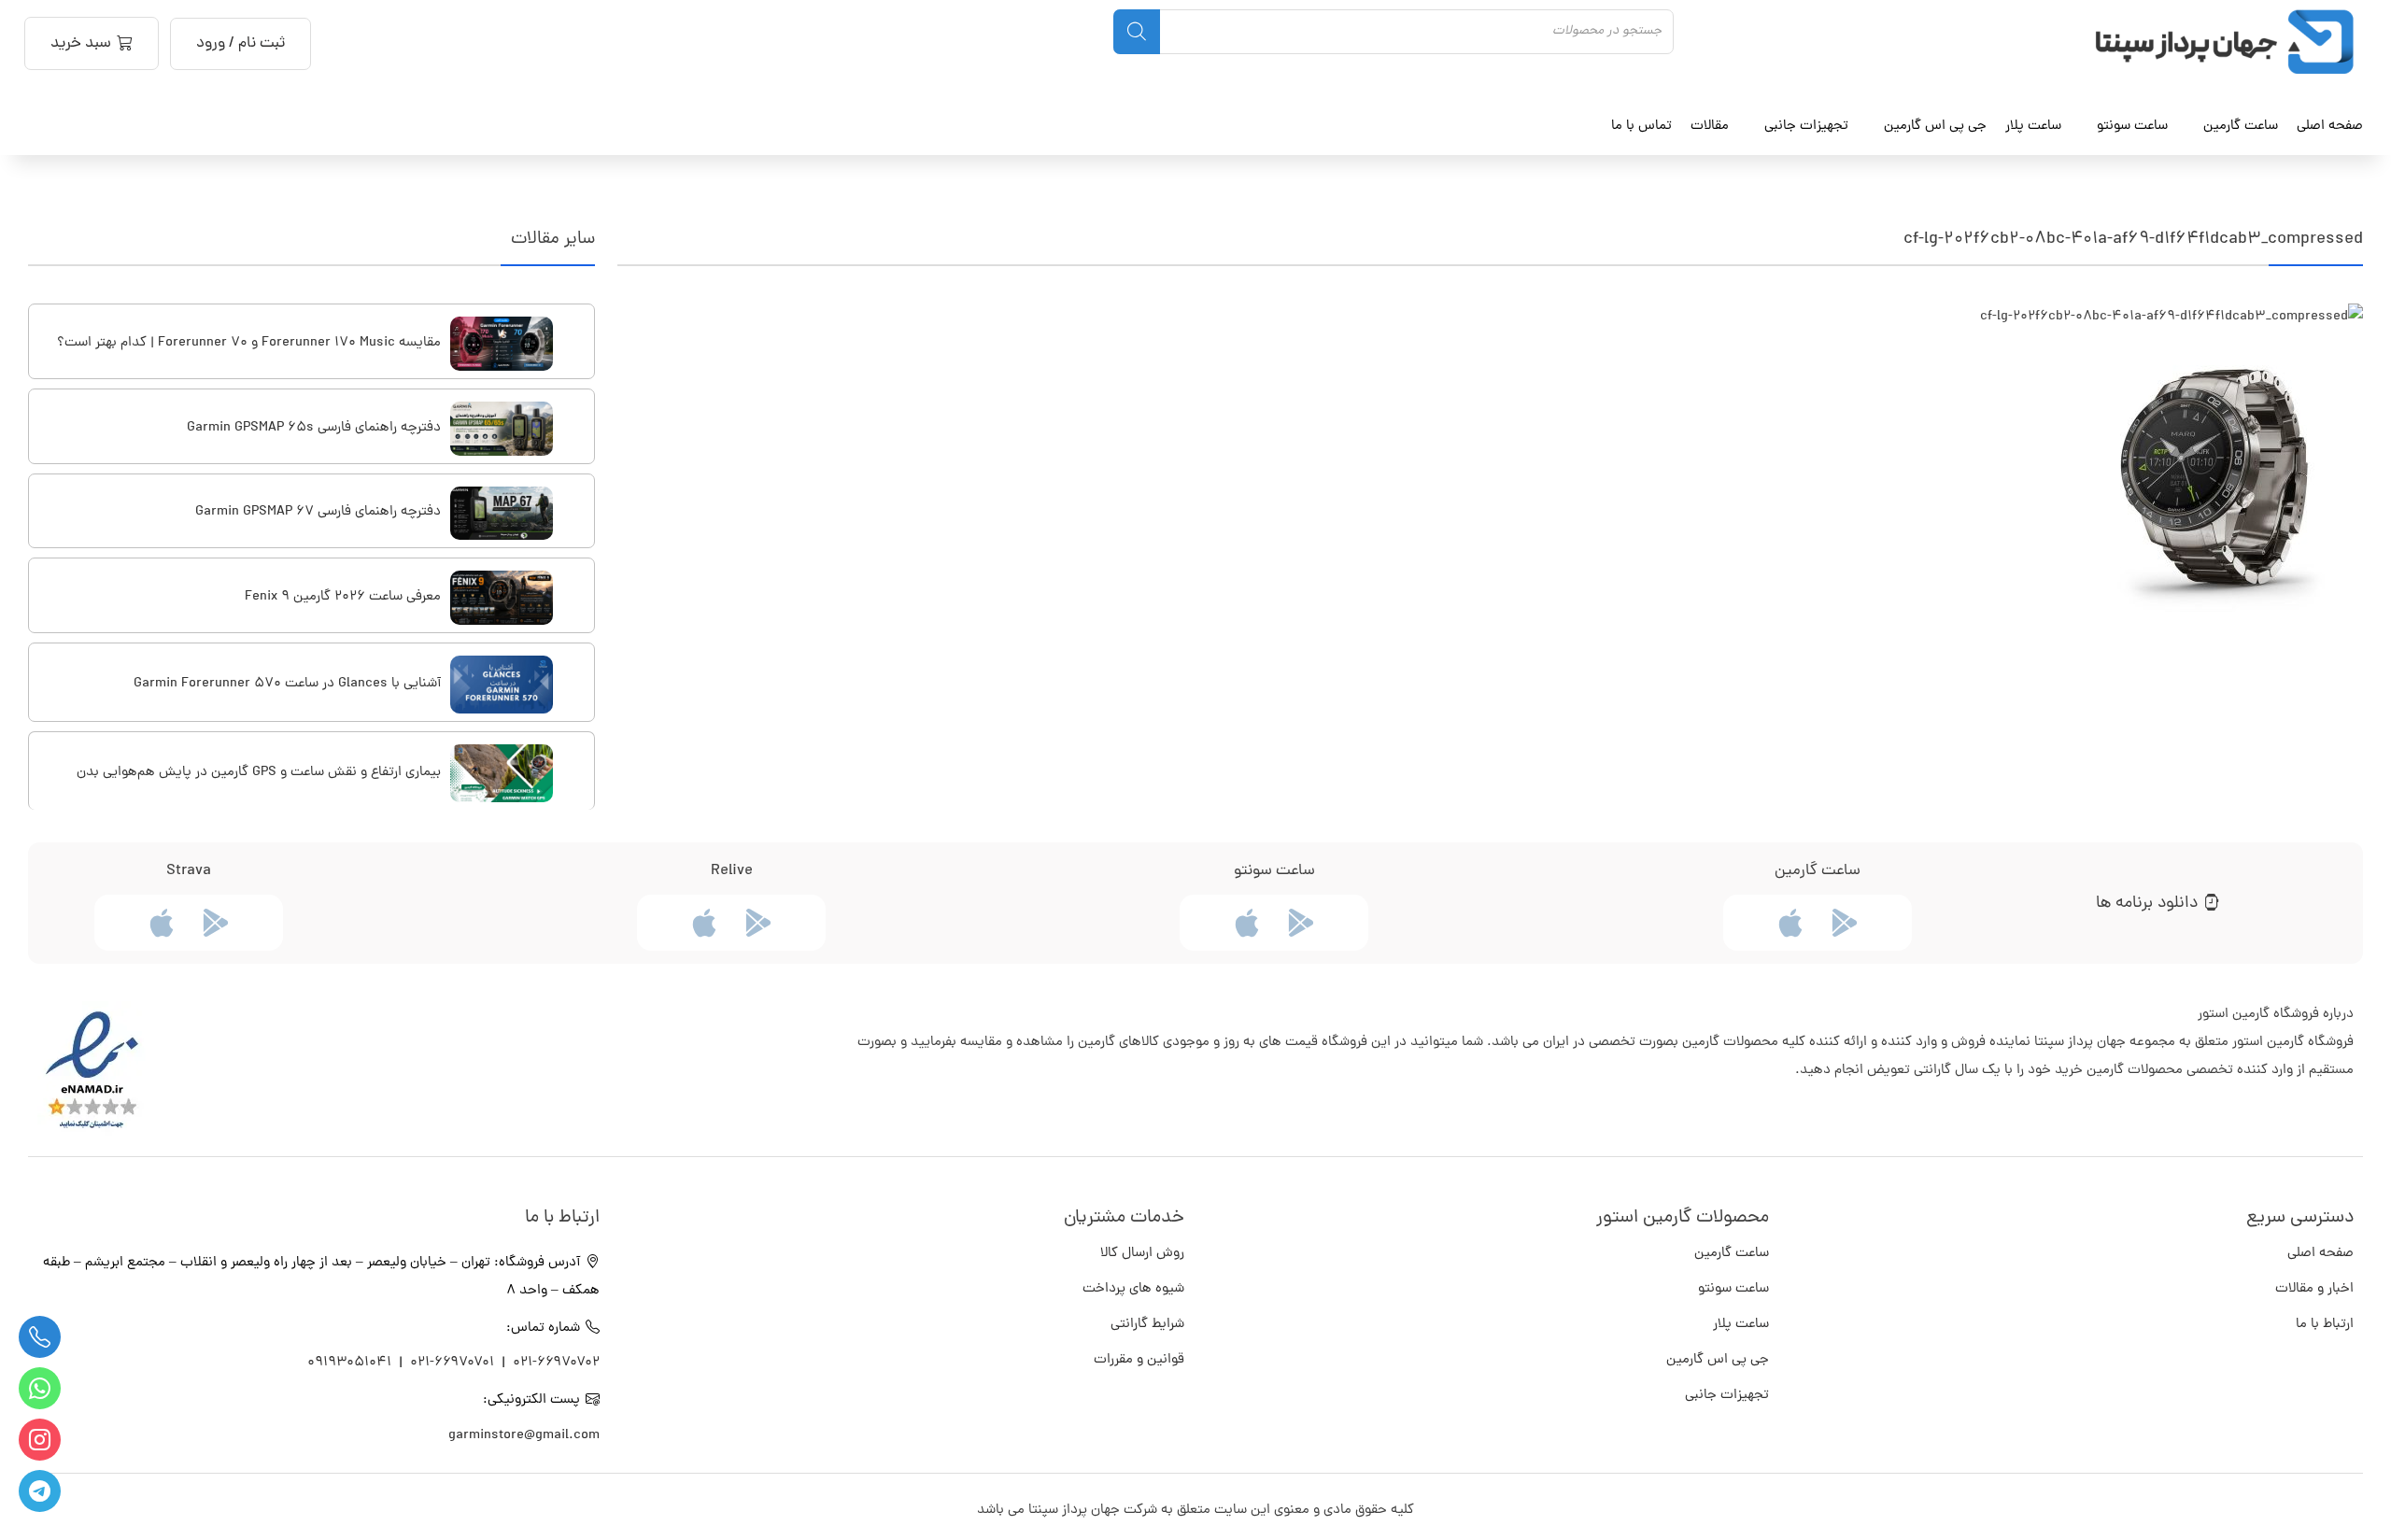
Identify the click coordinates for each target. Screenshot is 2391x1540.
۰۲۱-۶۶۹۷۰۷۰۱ (452, 1363)
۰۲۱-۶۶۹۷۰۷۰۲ (556, 1363)
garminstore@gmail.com (524, 1436)
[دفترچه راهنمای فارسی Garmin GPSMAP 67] (502, 514)
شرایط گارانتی (1147, 1325)
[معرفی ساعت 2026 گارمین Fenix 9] (502, 598)
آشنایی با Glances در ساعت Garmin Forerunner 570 (287, 684)
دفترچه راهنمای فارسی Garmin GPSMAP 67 (318, 512)
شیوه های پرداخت (1133, 1289)
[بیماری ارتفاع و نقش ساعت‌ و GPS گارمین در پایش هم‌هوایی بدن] (502, 773)
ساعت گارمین (2241, 126)
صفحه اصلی (2330, 126)
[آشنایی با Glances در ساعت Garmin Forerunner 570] (502, 685)
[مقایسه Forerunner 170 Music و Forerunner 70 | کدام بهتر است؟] (502, 344)
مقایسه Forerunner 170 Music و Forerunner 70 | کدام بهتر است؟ (249, 343)
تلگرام (40, 1491)
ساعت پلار (1741, 1325)
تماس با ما (1641, 126)
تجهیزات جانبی (1727, 1396)
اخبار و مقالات (2314, 1289)
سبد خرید (81, 44)
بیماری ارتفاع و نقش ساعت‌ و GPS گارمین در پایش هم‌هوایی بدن (259, 773)
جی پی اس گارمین (1718, 1360)
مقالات (1710, 126)
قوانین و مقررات (1139, 1360)
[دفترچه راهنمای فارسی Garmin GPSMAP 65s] (502, 429)
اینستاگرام (40, 1440)
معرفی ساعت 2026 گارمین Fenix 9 (343, 597)
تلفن (40, 1337)
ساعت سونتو (1733, 1289)
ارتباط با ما (2325, 1325)
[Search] (1137, 32)
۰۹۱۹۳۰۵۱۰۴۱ (351, 1363)
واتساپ (40, 1388)
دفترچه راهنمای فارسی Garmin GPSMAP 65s (314, 428)
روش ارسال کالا (1142, 1254)
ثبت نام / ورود (241, 44)
